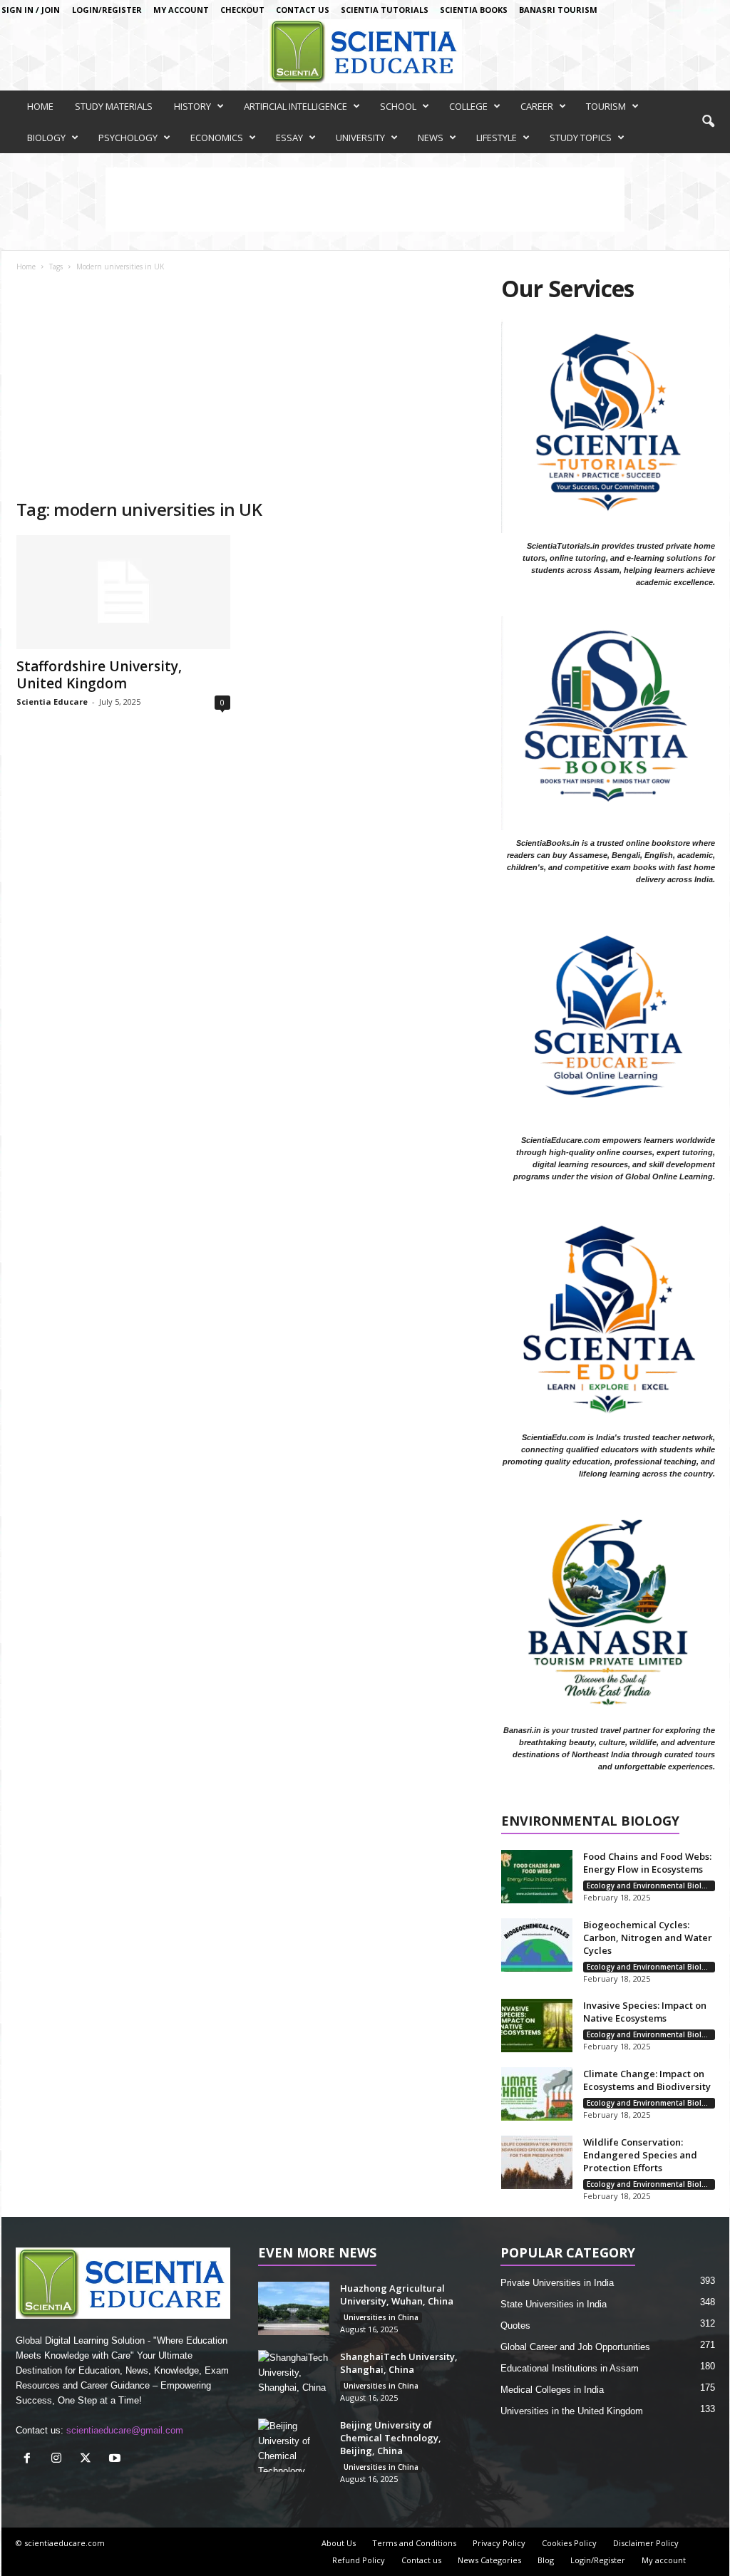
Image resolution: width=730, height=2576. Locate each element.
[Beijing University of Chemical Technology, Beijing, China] (294, 2445)
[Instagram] (60, 2459)
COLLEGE (468, 106)
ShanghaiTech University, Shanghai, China (399, 2363)
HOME (40, 106)
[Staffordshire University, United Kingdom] (123, 592)
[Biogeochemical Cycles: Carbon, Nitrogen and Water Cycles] (537, 1945)
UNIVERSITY (360, 138)
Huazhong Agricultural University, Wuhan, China (397, 2295)
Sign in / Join (31, 10)
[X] (89, 2459)
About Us (339, 2543)
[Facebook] (30, 2459)
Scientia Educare (52, 702)
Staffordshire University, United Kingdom (99, 675)
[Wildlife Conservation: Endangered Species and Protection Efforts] (537, 2162)
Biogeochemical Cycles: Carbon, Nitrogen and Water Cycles (648, 1938)
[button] (708, 122)
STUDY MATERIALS (114, 106)
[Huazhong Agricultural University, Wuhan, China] (294, 2308)
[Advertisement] (245, 391)
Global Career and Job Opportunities (575, 2347)
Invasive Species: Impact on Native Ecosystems (645, 2012)
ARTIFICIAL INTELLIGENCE (295, 106)
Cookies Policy (569, 2543)
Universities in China (381, 2317)
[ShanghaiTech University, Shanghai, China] (294, 2377)
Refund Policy (359, 2560)
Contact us (303, 10)
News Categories (489, 2560)
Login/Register (107, 10)
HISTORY (192, 106)
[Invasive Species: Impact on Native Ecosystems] (537, 2026)
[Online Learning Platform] (365, 51)
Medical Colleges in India (552, 2390)
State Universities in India (554, 2304)
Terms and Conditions (414, 2543)
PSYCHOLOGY (128, 138)
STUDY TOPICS (581, 138)
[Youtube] (117, 2459)
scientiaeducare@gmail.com (125, 2430)
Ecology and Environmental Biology (651, 1886)
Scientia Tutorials (385, 10)
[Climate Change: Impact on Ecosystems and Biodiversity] (537, 2094)
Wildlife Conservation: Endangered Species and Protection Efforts (640, 2155)
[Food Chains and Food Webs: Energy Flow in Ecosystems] (537, 1877)
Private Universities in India (557, 2283)
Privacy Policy (499, 2543)
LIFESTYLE (497, 138)
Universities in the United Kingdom (572, 2411)
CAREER (537, 106)
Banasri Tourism (558, 10)
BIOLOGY (46, 138)
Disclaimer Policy (646, 2543)
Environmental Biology (590, 1822)
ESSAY (289, 138)
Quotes (515, 2326)
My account (181, 10)
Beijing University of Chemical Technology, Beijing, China (391, 2438)
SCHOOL (398, 106)
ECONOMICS (217, 138)
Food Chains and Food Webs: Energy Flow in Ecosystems (647, 1863)
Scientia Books (474, 10)
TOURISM (606, 106)
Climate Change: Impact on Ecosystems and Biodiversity (647, 2080)
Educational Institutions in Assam (570, 2368)
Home (26, 267)
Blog (546, 2560)
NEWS (431, 138)
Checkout (242, 10)
